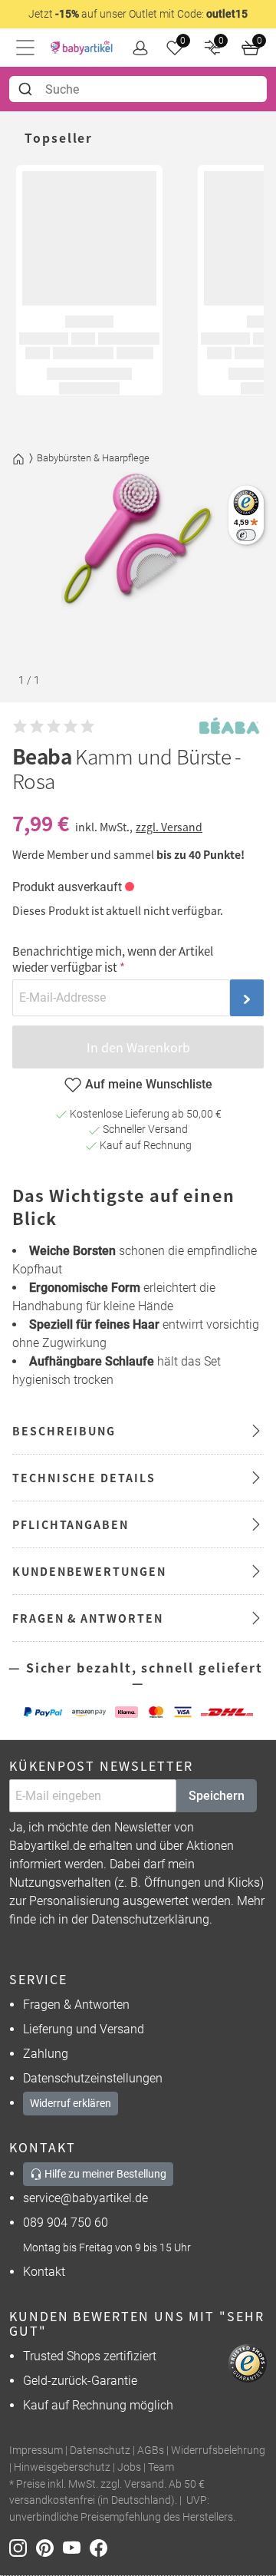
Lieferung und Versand (84, 2029)
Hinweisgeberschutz (62, 2467)
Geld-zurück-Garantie (80, 2381)
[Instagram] (23, 2546)
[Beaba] (229, 727)
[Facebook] (102, 2546)
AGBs (151, 2451)
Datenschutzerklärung (150, 1919)
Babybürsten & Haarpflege (93, 458)
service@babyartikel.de (85, 2198)
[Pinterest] (49, 2546)
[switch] (246, 535)
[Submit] (27, 89)
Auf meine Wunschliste (149, 1084)
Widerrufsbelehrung (218, 2451)
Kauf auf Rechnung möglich (98, 2405)
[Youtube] (76, 2546)
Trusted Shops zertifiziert (90, 2356)
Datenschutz (100, 2451)
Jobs (129, 2467)
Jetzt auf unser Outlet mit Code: (138, 14)
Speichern (217, 1796)
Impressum (36, 2451)
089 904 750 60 (66, 2223)
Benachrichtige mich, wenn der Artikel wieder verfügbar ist (113, 959)
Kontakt (44, 2272)
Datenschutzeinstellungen (93, 2078)
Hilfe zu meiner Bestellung (104, 2174)
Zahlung (46, 2054)
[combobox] (138, 89)
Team (161, 2467)
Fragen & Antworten (76, 2005)
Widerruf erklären (71, 2103)
